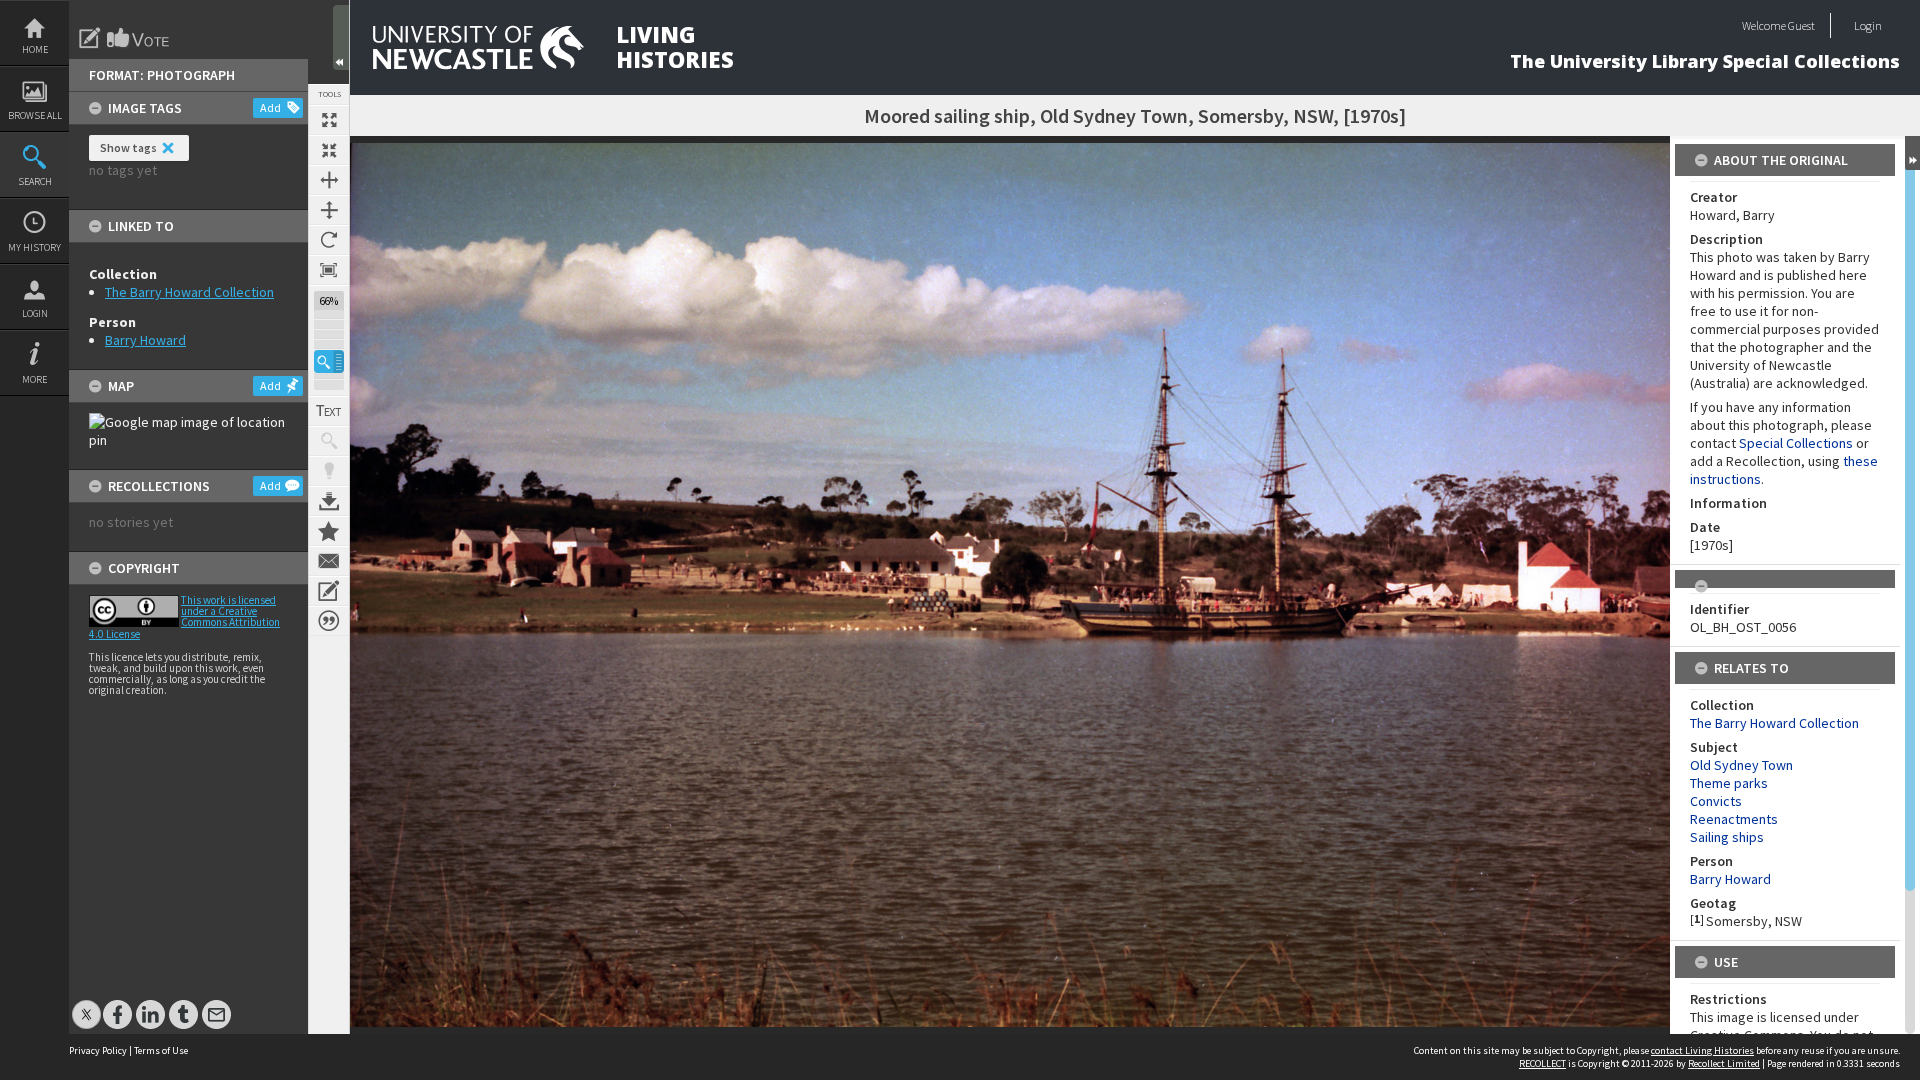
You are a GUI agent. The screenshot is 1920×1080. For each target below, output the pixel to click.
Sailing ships (1727, 837)
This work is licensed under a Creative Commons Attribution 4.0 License (184, 617)
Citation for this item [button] (329, 621)
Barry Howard (145, 340)
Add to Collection (329, 531)
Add (270, 107)
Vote (139, 38)
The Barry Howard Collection (189, 292)
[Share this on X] (86, 1004)
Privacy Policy (98, 1050)
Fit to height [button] (329, 210)
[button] (329, 361)
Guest (1801, 25)
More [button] (34, 379)
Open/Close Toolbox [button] (341, 37)
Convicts (1716, 801)
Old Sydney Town (1741, 765)
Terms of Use (161, 1050)
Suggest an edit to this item (90, 38)
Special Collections (1796, 443)
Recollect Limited (1724, 1063)
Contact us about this (329, 561)
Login (35, 313)
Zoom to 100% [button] (329, 270)
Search (35, 181)
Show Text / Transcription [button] (329, 411)
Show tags (128, 147)
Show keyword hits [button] (329, 441)
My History (34, 247)
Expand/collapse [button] (1912, 153)
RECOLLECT (1542, 1063)
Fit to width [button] (329, 180)
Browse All (35, 115)
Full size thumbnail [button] (329, 120)
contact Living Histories (1702, 1050)
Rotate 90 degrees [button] (329, 240)
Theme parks (1729, 783)
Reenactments (1734, 819)
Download (329, 501)
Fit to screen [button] (329, 150)
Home (35, 49)
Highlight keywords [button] (329, 471)
